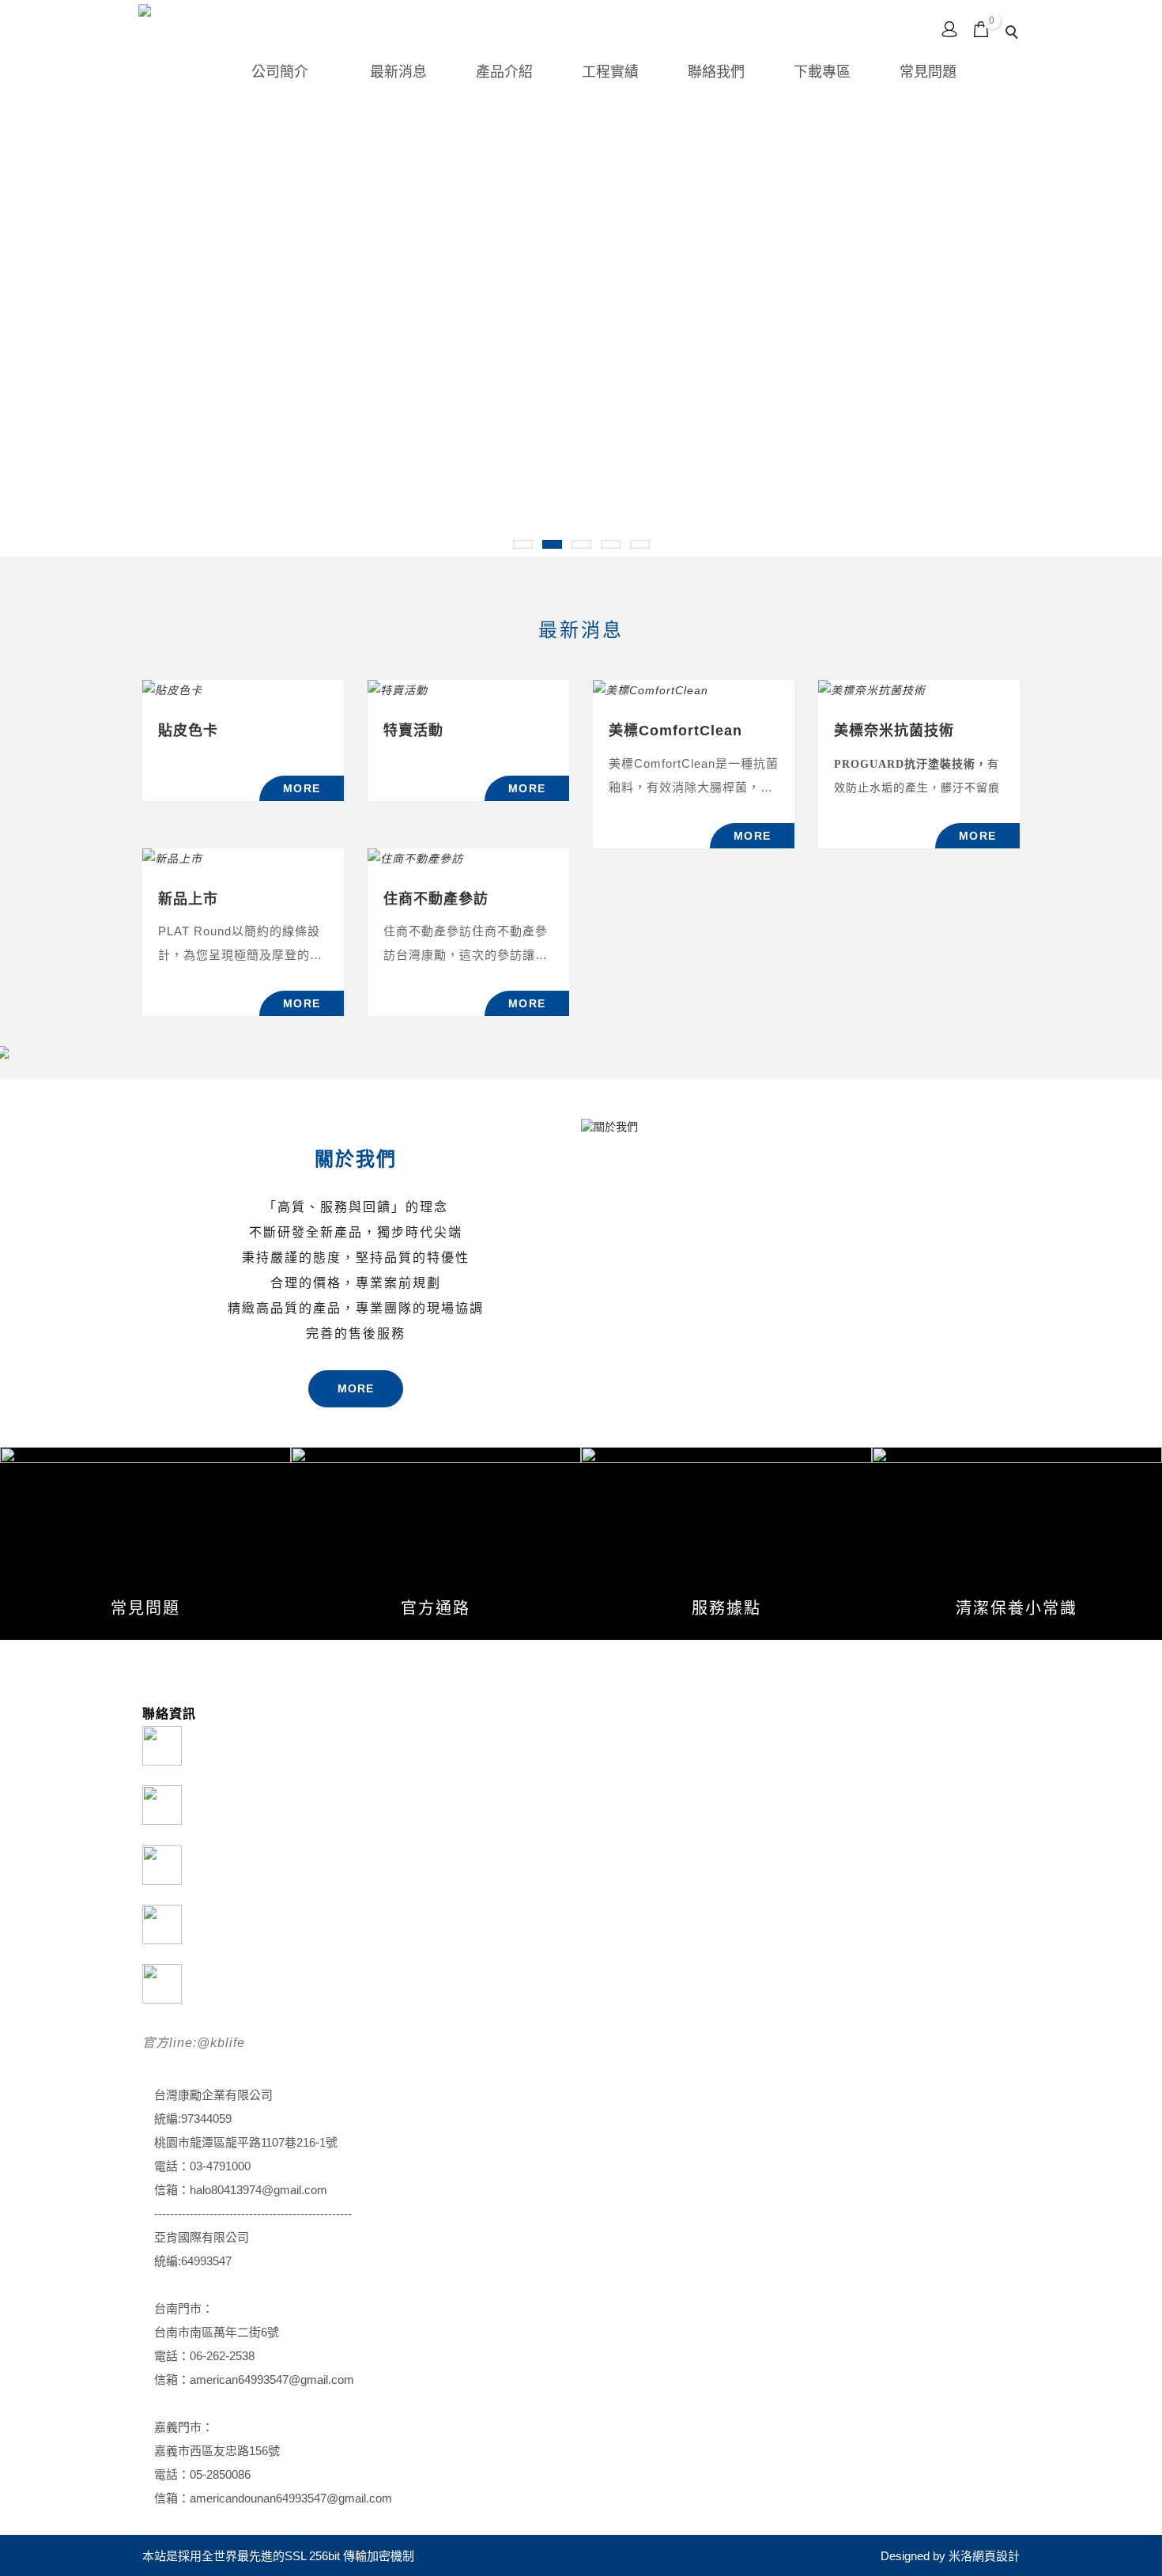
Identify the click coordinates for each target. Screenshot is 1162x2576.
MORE (356, 1388)
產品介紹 (504, 72)
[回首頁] (190, 21)
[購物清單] (981, 28)
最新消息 (398, 72)
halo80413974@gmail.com (258, 2190)
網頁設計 (996, 2556)
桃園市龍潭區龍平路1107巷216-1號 (246, 2142)
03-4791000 (220, 2166)
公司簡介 (280, 72)
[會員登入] (949, 28)
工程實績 (610, 72)
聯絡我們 (716, 72)
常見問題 (928, 72)
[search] (1014, 34)
